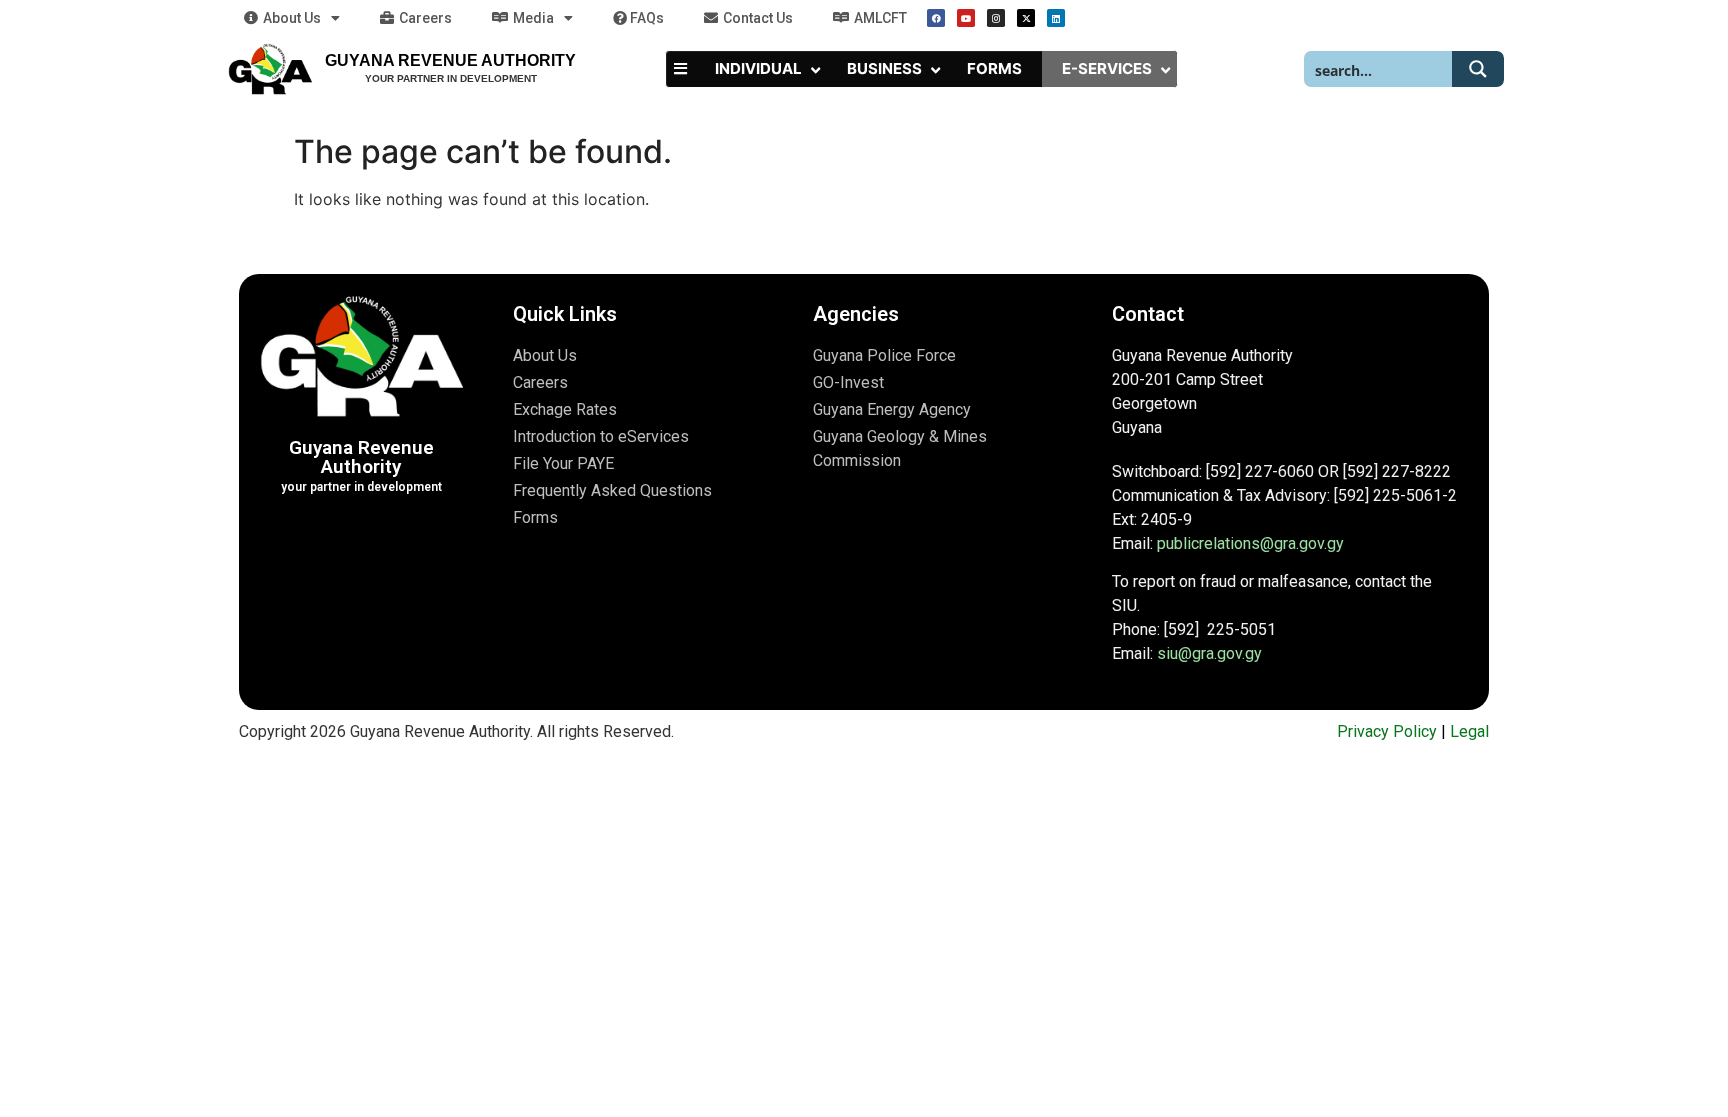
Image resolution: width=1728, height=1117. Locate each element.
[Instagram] (996, 18)
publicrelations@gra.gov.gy (1250, 543)
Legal (1469, 731)
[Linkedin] (1056, 18)
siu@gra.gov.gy (1209, 653)
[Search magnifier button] (1478, 69)
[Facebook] (936, 18)
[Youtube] (966, 18)
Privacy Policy (1387, 731)
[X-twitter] (1026, 18)
